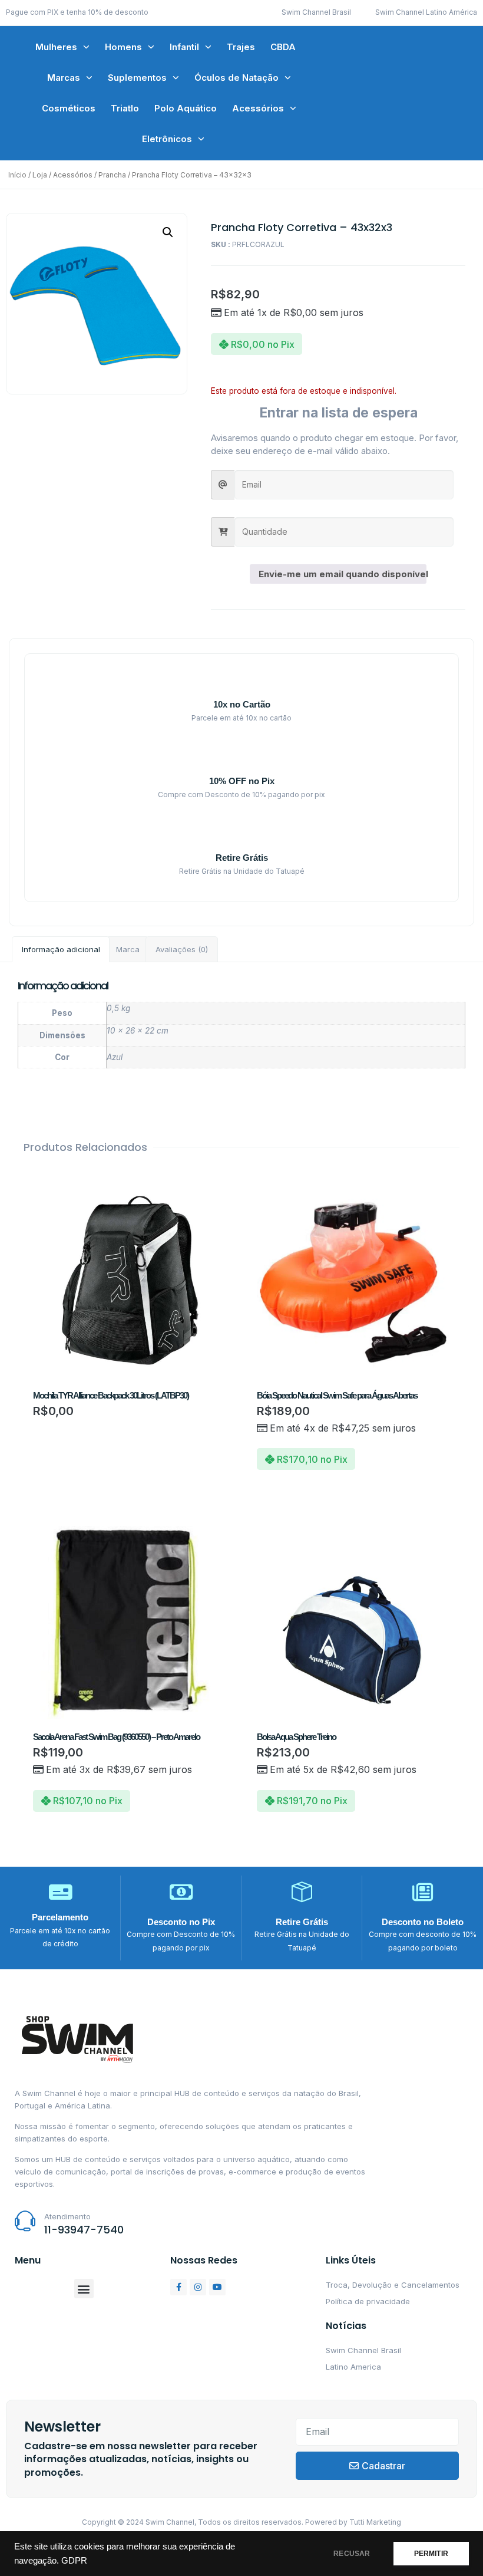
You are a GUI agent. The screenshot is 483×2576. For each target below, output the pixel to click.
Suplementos (137, 78)
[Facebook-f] (178, 2287)
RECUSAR (352, 2554)
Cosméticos (69, 108)
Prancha (112, 175)
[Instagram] (198, 2287)
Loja (40, 175)
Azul (115, 1057)
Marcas (64, 78)
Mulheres (56, 47)
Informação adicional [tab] (61, 949)
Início (17, 175)
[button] (168, 232)
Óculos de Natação (236, 78)
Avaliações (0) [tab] (182, 949)
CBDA (283, 47)
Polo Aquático (186, 108)
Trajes (241, 47)
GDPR (74, 2561)
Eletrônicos (167, 139)
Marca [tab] (128, 949)
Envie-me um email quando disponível (343, 574)
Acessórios (258, 108)
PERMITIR (431, 2554)
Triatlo (125, 108)
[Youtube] (217, 2287)
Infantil (184, 47)
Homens (123, 47)
